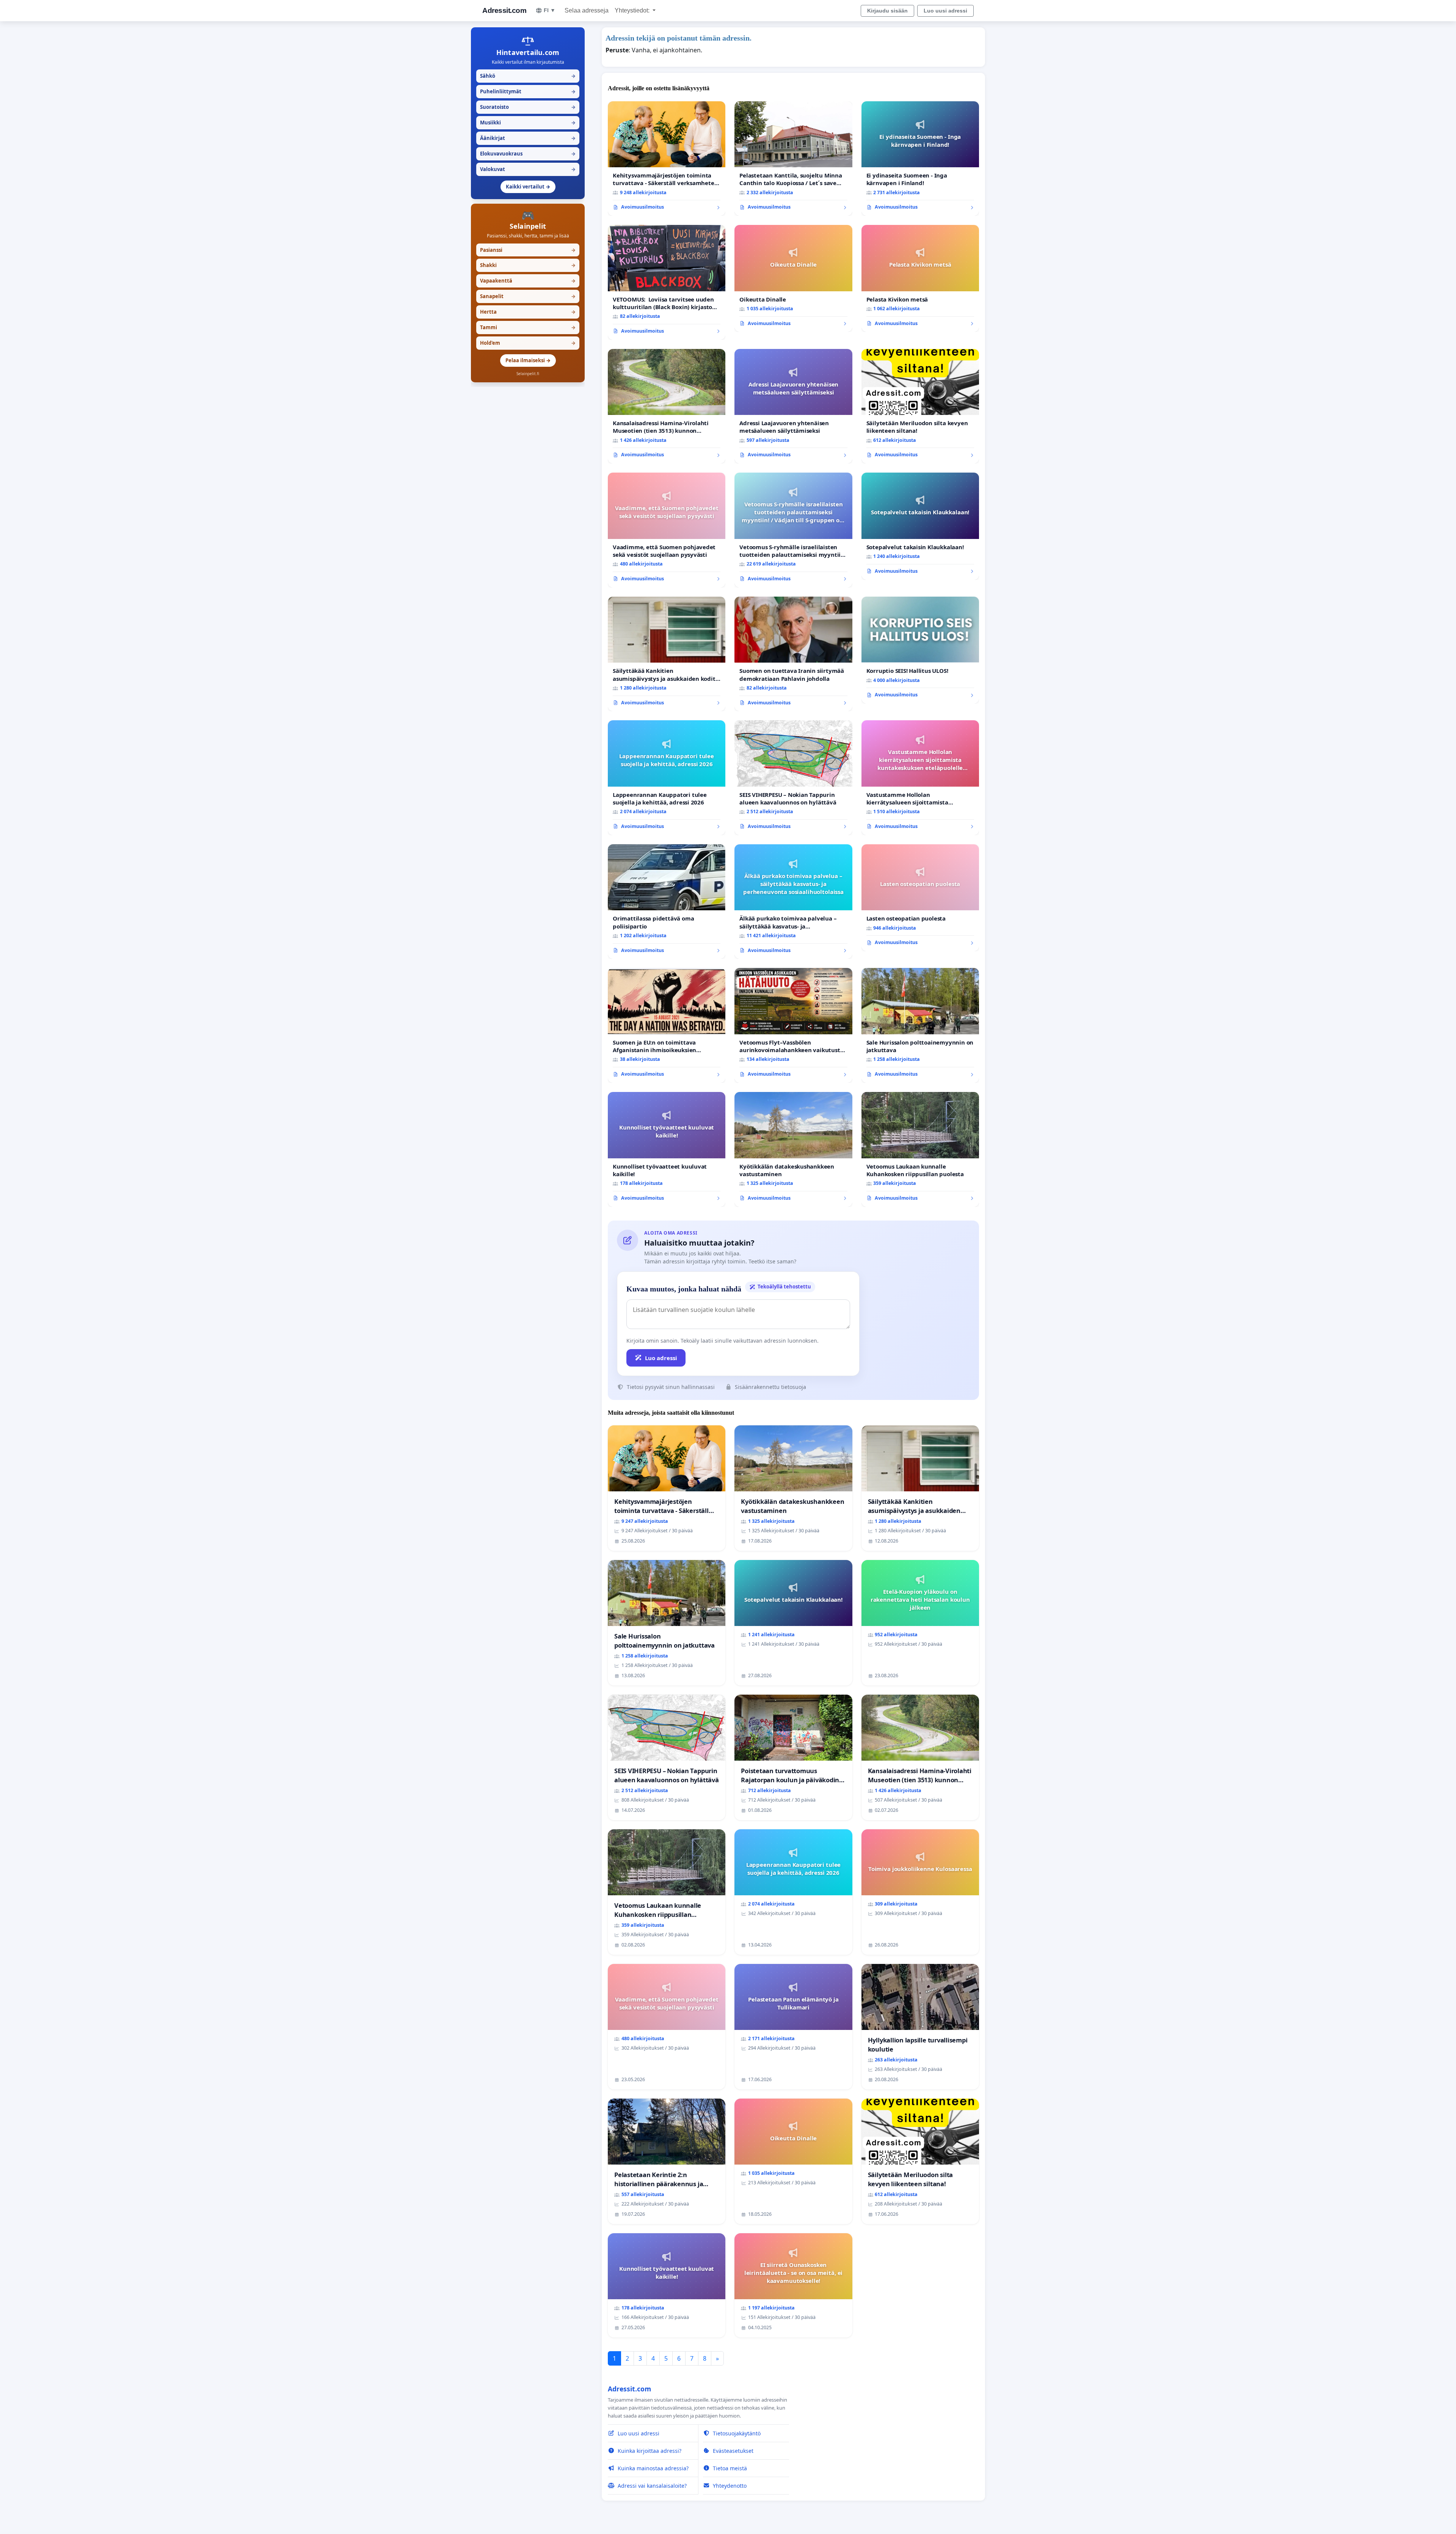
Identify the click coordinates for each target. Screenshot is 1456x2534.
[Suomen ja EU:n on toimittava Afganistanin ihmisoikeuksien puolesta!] (667, 1025)
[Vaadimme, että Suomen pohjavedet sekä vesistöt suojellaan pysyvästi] (667, 530)
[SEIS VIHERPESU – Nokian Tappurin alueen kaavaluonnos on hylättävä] (793, 778)
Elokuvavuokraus (528, 154)
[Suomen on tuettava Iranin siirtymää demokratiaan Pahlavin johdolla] (793, 654)
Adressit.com (504, 10)
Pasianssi (528, 250)
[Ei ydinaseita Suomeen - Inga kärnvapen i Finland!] (920, 159)
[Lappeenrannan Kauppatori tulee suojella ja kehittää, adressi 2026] (667, 778)
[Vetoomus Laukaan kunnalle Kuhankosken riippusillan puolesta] (920, 1149)
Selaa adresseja (587, 10)
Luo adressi (661, 1358)
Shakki (528, 265)
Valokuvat (528, 169)
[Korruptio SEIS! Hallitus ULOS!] (920, 650)
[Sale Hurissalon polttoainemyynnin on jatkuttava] (920, 1025)
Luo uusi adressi (945, 11)
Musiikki (528, 123)
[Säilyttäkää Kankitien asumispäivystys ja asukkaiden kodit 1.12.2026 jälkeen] (667, 654)
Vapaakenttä (528, 281)
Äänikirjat (528, 138)
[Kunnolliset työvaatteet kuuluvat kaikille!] (667, 1149)
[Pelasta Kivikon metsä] (920, 278)
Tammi (528, 327)
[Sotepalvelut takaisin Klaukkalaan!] (920, 526)
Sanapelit (528, 296)
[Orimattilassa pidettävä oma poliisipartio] (667, 902)
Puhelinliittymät (528, 91)
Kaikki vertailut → (528, 187)
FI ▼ (550, 10)
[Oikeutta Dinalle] (793, 278)
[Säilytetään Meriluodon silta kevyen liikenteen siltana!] (920, 406)
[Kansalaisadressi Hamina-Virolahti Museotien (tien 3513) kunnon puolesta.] (667, 406)
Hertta (528, 312)
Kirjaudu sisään (887, 11)
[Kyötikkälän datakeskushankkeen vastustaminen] (793, 1149)
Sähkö (528, 76)
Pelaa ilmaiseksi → (528, 360)
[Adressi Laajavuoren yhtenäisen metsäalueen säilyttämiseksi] (793, 406)
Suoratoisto (528, 107)
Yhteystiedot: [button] (633, 10)
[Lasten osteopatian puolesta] (920, 898)
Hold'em (528, 343)
